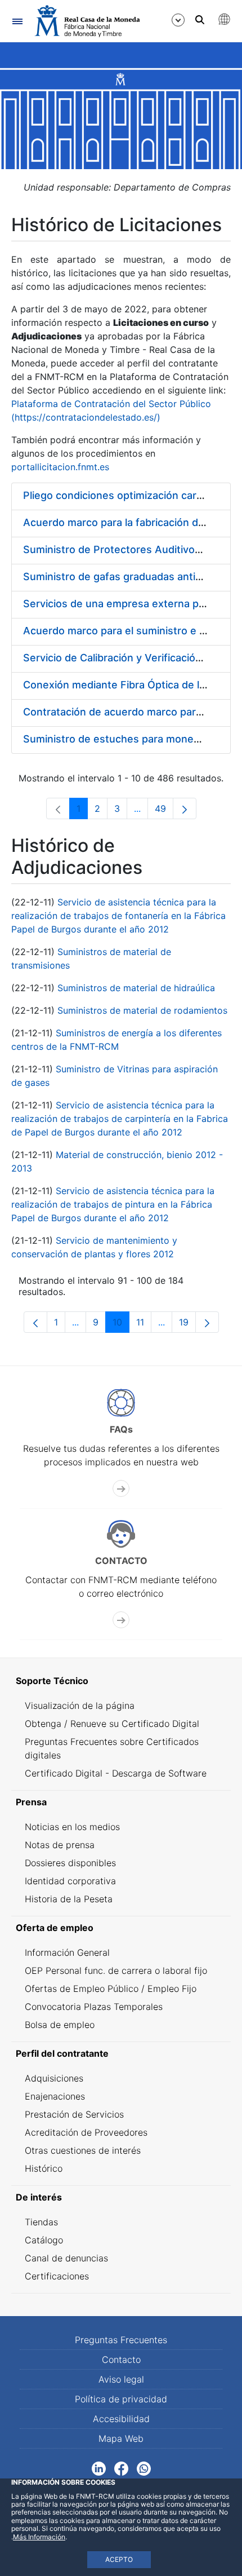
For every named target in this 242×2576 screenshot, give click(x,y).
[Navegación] (17, 21)
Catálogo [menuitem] (44, 2240)
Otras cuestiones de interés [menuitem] (83, 2150)
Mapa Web (121, 2438)
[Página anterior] (35, 1322)
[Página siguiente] (185, 808)
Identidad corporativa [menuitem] (70, 1881)
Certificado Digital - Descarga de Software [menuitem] (116, 1773)
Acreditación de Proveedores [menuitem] (86, 2132)
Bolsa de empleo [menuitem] (60, 2025)
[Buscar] (200, 20)
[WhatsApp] (144, 2468)
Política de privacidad (121, 2399)
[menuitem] (121, 1681)
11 (144, 1325)
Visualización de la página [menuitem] (80, 1705)
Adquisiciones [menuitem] (54, 2078)
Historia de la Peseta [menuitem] (69, 1899)
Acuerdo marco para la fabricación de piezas (131, 522)
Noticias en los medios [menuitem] (72, 1827)
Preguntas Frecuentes (121, 2340)
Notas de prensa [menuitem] (60, 1845)
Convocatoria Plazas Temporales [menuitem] (94, 2007)
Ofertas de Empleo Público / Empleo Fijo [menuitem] (111, 1989)
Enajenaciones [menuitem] (55, 2096)
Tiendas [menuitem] (41, 2222)
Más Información (39, 2537)
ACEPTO (119, 2559)
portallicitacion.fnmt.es (60, 467)
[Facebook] (121, 2468)
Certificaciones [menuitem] (57, 2276)
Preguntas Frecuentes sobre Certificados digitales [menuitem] (112, 1748)
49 (164, 811)
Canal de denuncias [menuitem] (66, 2258)
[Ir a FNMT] (87, 21)
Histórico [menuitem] (44, 2168)
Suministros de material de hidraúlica (136, 988)
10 (121, 1325)
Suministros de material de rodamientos (142, 1010)
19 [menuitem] (187, 1325)
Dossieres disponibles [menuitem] (70, 1863)
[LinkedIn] (99, 2468)
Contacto (121, 2360)
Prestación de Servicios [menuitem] (74, 2114)
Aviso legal (121, 2379)
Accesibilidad (121, 2419)
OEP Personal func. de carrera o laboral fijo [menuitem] (116, 1970)
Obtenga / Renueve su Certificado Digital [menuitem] (112, 1724)
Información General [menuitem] (67, 1952)
